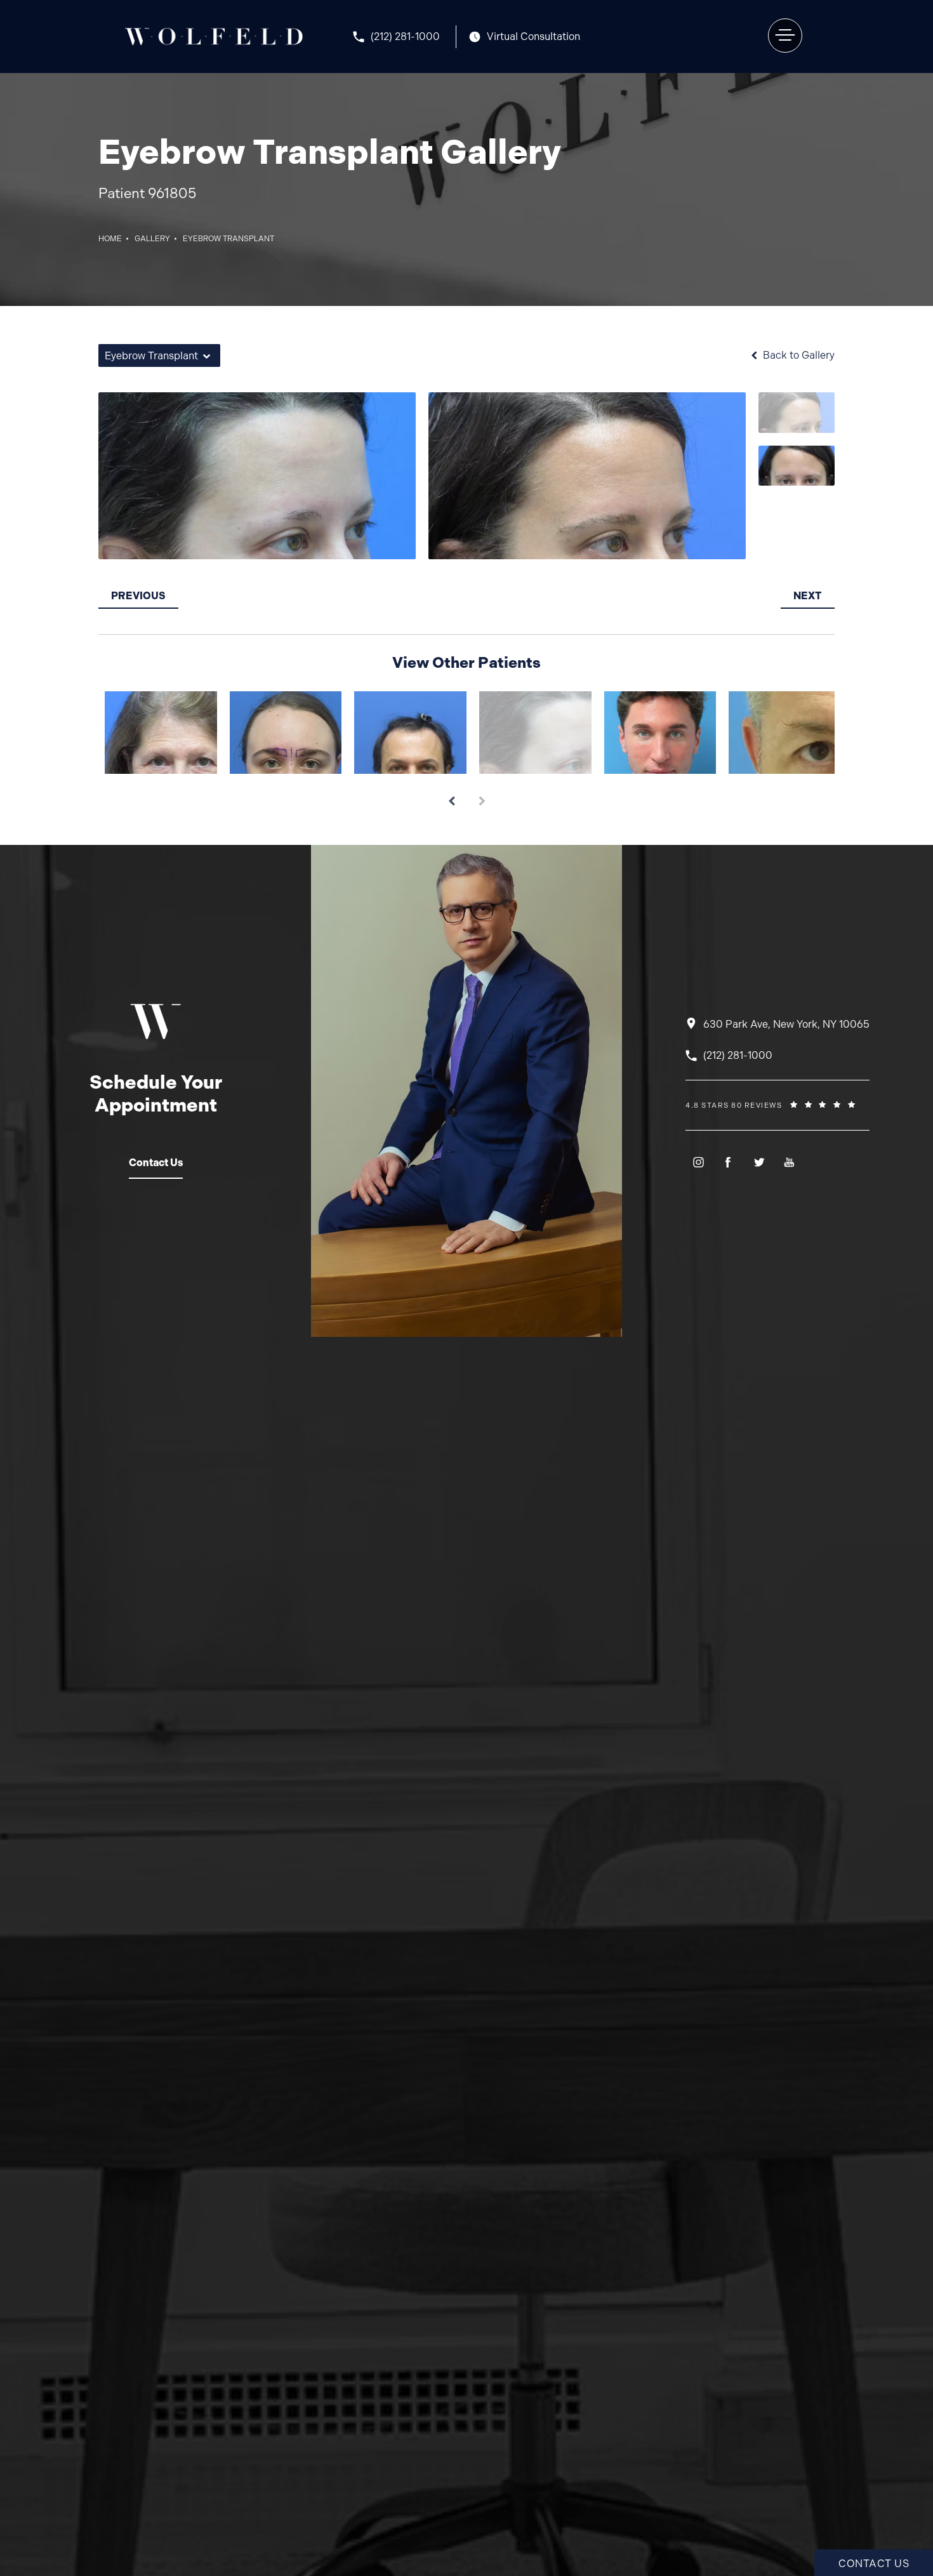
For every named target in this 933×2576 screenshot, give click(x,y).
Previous (138, 596)
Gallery (152, 239)
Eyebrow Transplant (228, 239)
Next (808, 596)
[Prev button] (451, 797)
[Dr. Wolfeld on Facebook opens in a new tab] (728, 1162)
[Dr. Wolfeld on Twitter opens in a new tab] (759, 1162)
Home (110, 239)
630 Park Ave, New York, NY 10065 (786, 1024)
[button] (785, 36)
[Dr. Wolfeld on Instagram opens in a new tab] (698, 1162)
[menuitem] (698, 1162)
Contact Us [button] (874, 2564)
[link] (405, 37)
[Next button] (482, 797)
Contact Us (156, 1163)
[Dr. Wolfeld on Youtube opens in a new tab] (789, 1162)
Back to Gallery (797, 355)
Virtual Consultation (533, 37)
